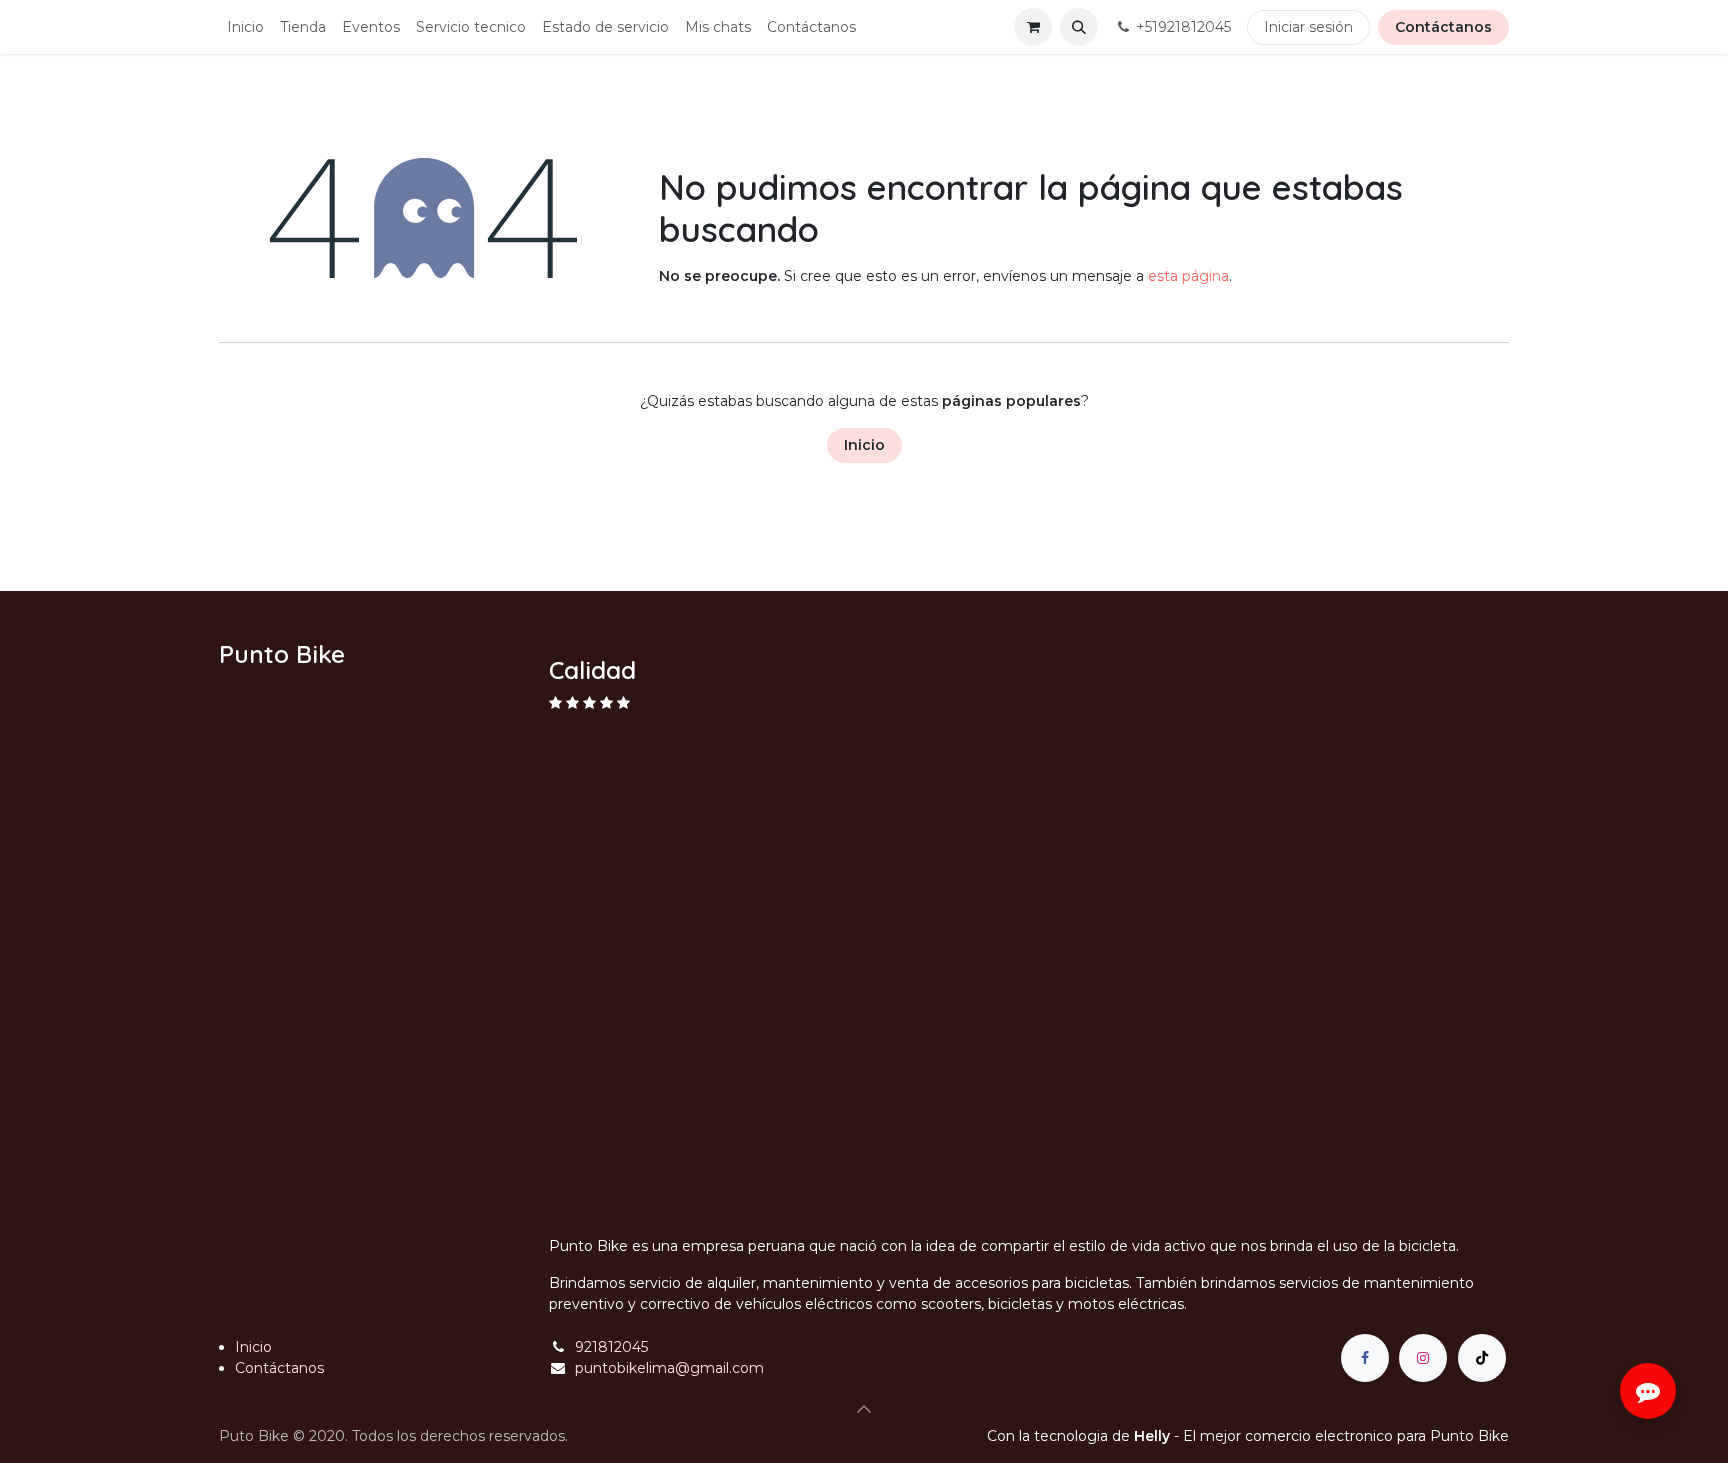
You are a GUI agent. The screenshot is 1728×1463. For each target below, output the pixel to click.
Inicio (864, 445)
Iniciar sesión (1308, 27)
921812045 (611, 1347)
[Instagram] (1423, 1358)
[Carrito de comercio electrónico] (1033, 27)
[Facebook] (1365, 1358)
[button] (1079, 27)
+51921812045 (1183, 27)
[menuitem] (245, 27)
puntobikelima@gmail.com (669, 1368)
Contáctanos (1443, 27)
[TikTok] (1482, 1358)
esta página (1188, 276)
